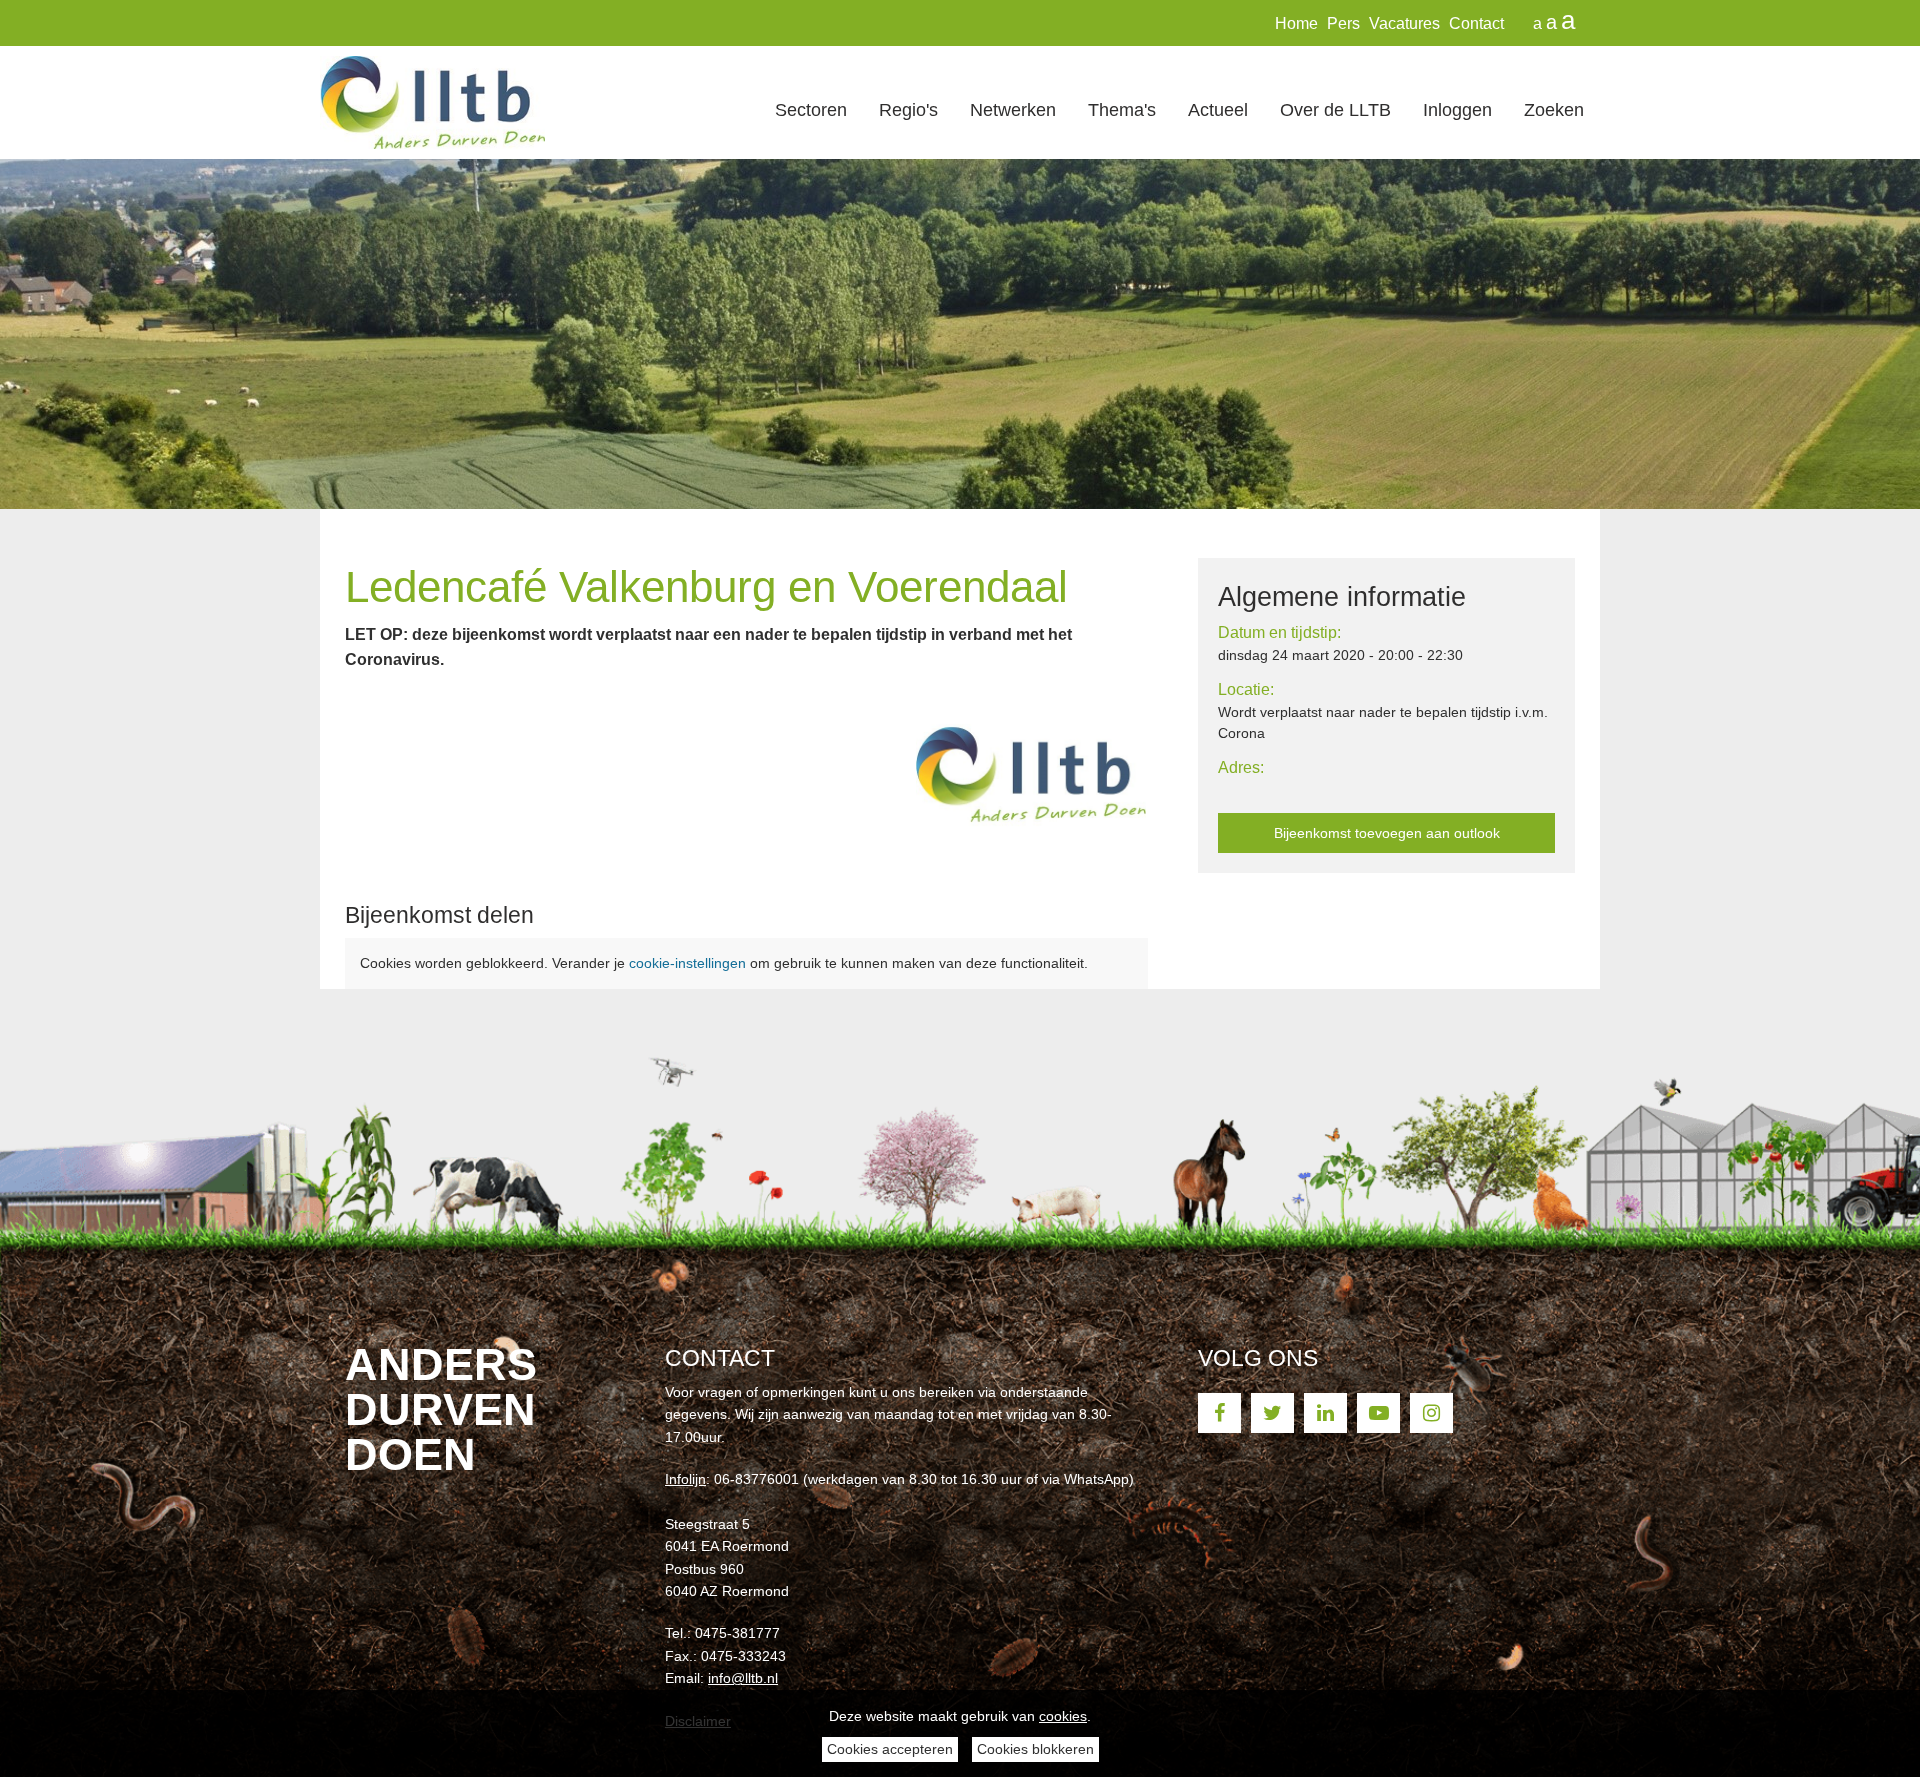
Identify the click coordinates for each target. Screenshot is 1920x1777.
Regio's (908, 109)
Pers (1343, 23)
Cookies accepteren (890, 1749)
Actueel (1218, 109)
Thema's (1122, 109)
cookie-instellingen (687, 963)
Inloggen (1457, 109)
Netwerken (1013, 109)
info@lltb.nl (743, 1678)
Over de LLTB (1335, 109)
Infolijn (685, 1479)
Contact (1476, 23)
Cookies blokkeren (1035, 1749)
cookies (1063, 1716)
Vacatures (1404, 23)
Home (1296, 23)
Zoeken (1554, 109)
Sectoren (811, 109)
